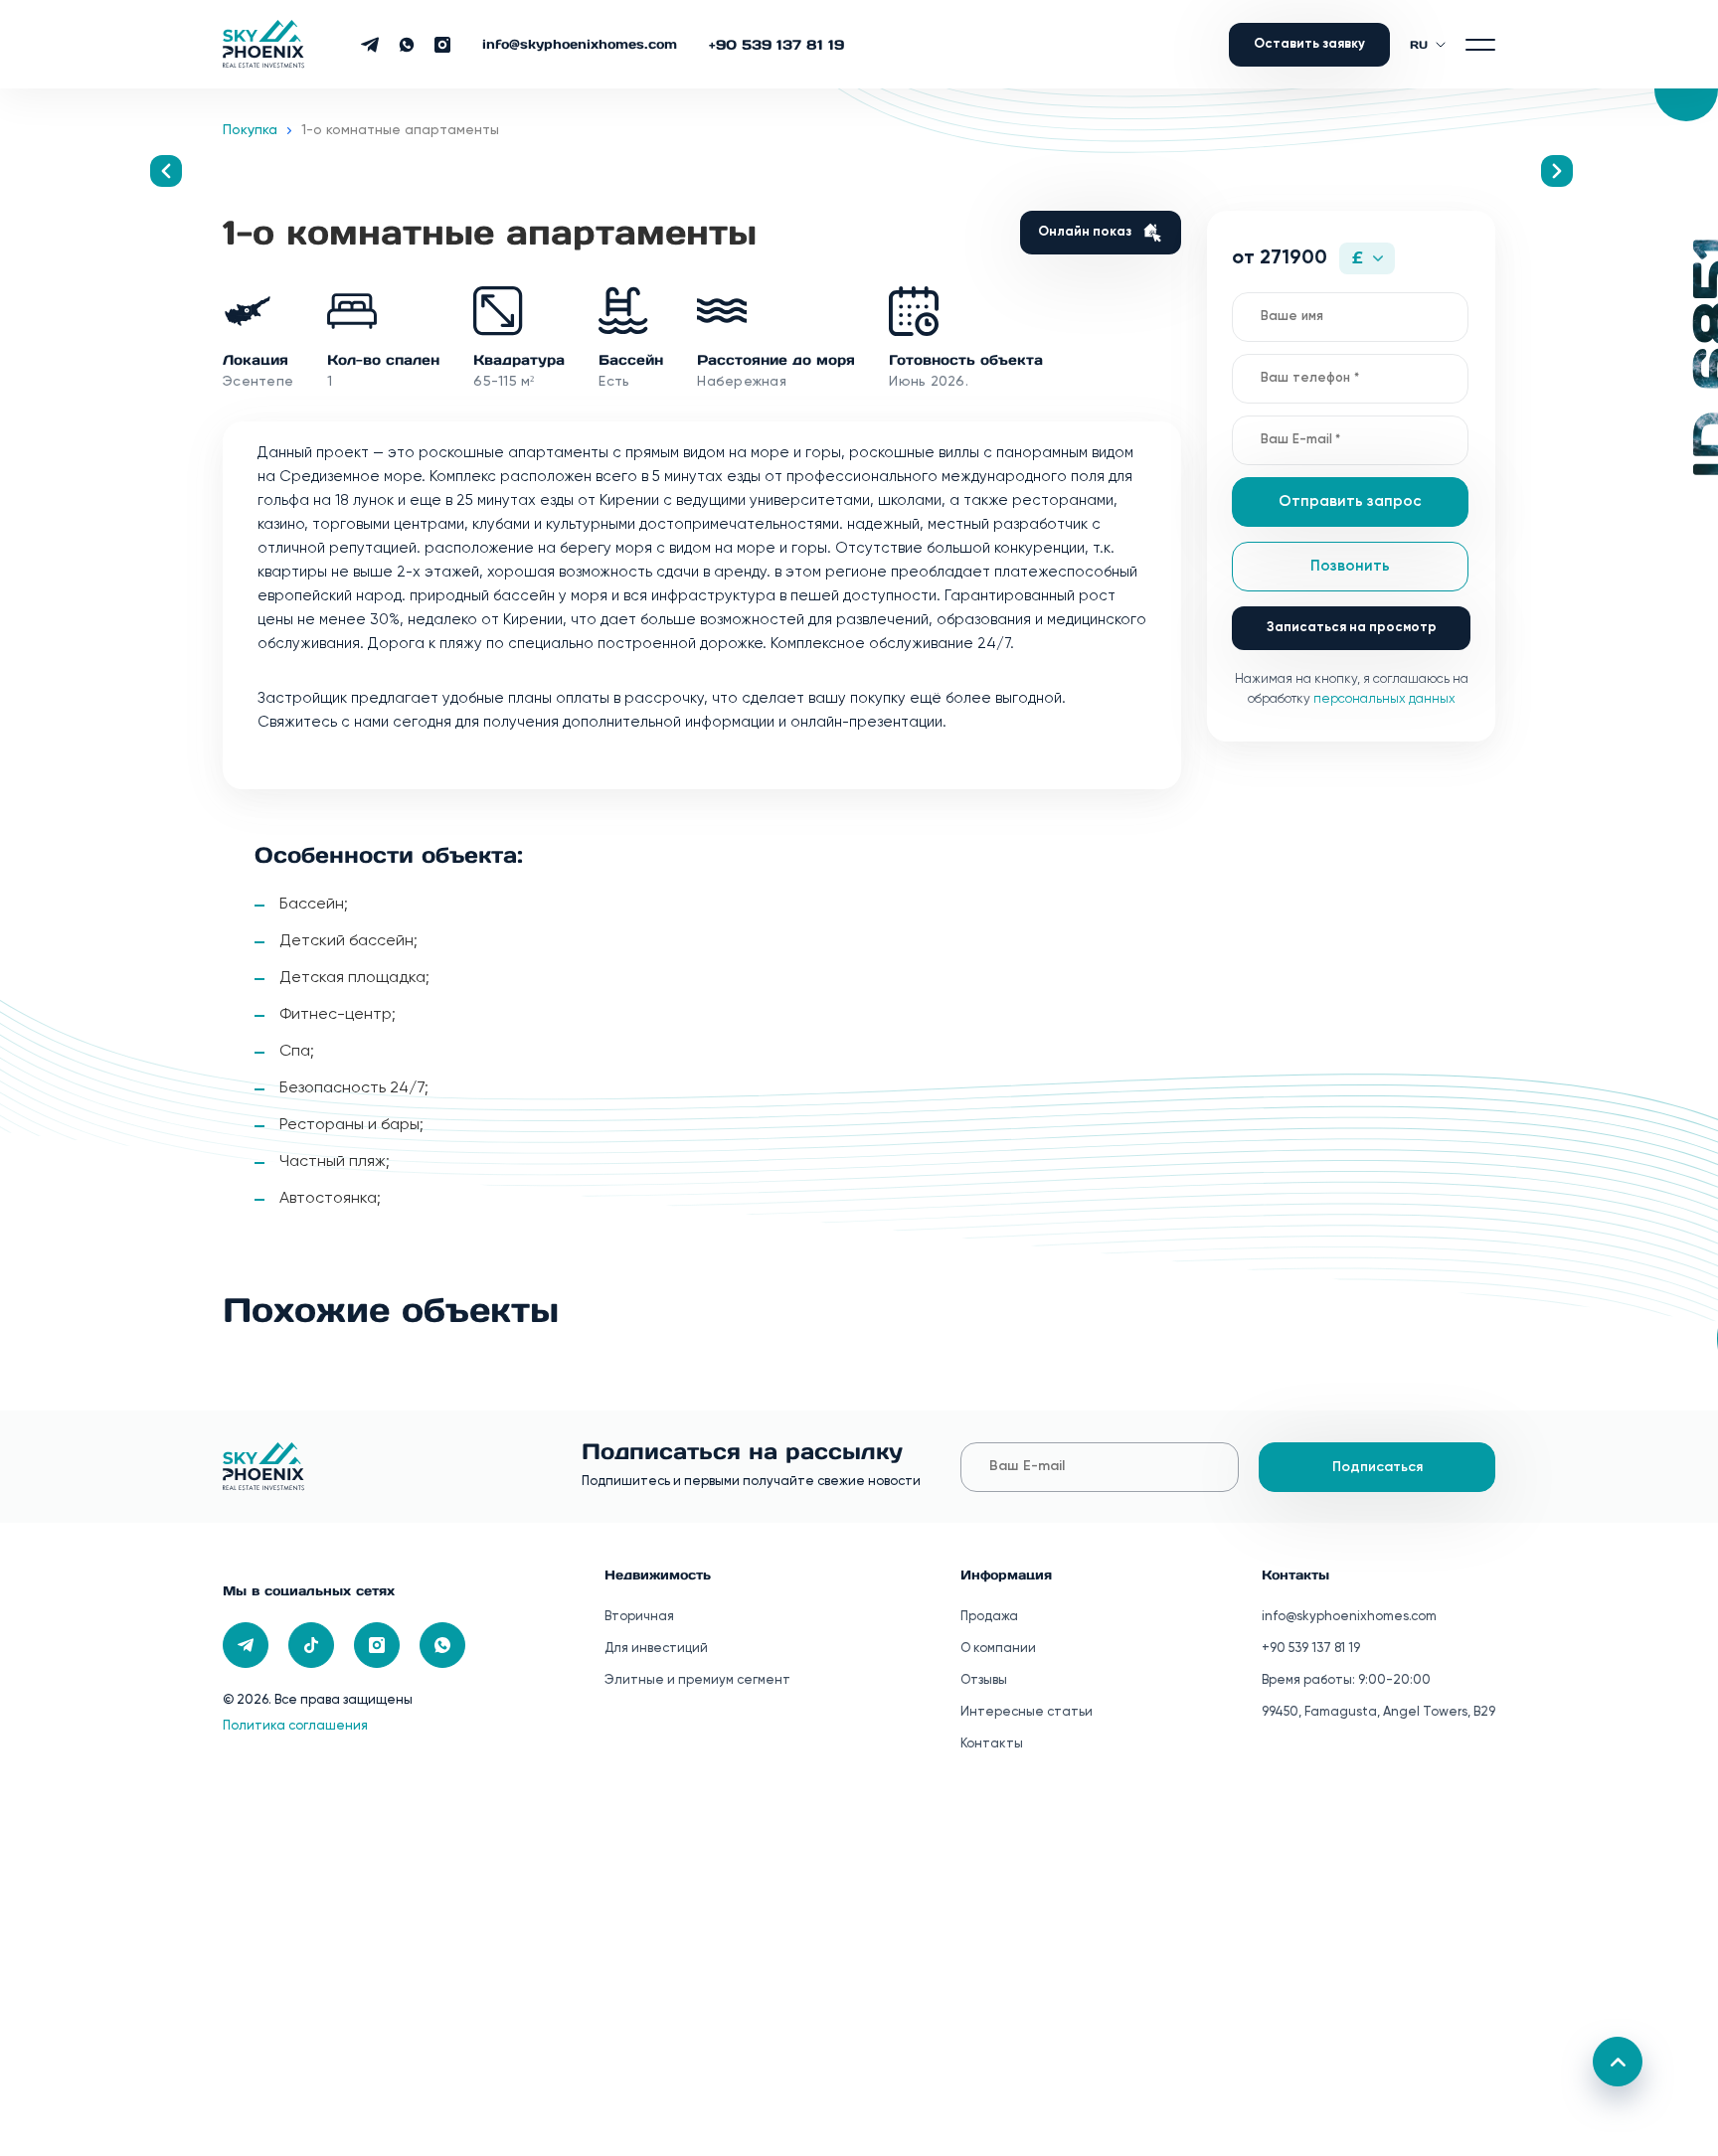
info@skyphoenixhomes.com (580, 44)
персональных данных (1384, 699)
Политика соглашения (295, 1726)
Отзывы (984, 1680)
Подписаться (1377, 1467)
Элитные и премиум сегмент (697, 1680)
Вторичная (639, 1617)
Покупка (250, 130)
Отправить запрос (1350, 501)
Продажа (989, 1617)
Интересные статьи (1027, 1712)
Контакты (992, 1744)
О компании (998, 1649)
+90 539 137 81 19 (776, 45)
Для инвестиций (656, 1649)
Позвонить (1350, 566)
